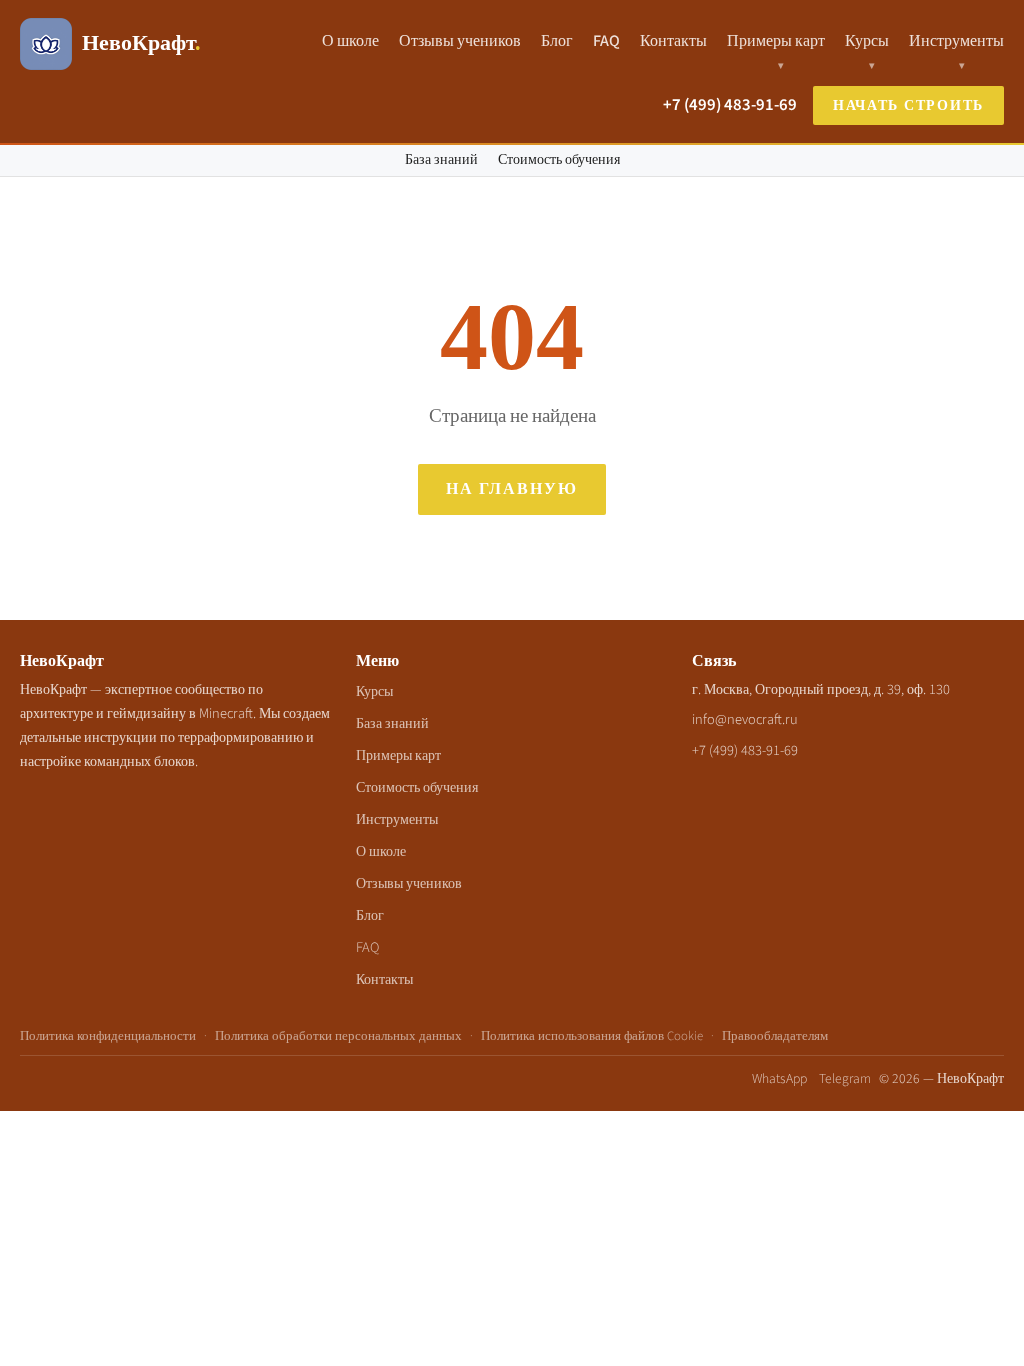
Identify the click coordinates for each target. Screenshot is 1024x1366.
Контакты (673, 41)
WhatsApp (779, 1078)
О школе (350, 41)
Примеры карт (776, 41)
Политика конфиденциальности (108, 1036)
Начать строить (908, 105)
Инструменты (956, 41)
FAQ (606, 41)
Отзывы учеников (460, 41)
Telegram (845, 1078)
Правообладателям (775, 1036)
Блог (557, 41)
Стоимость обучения (559, 160)
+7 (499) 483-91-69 (730, 105)
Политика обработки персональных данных (338, 1036)
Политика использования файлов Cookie (592, 1036)
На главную (511, 489)
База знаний (441, 160)
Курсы (867, 41)
